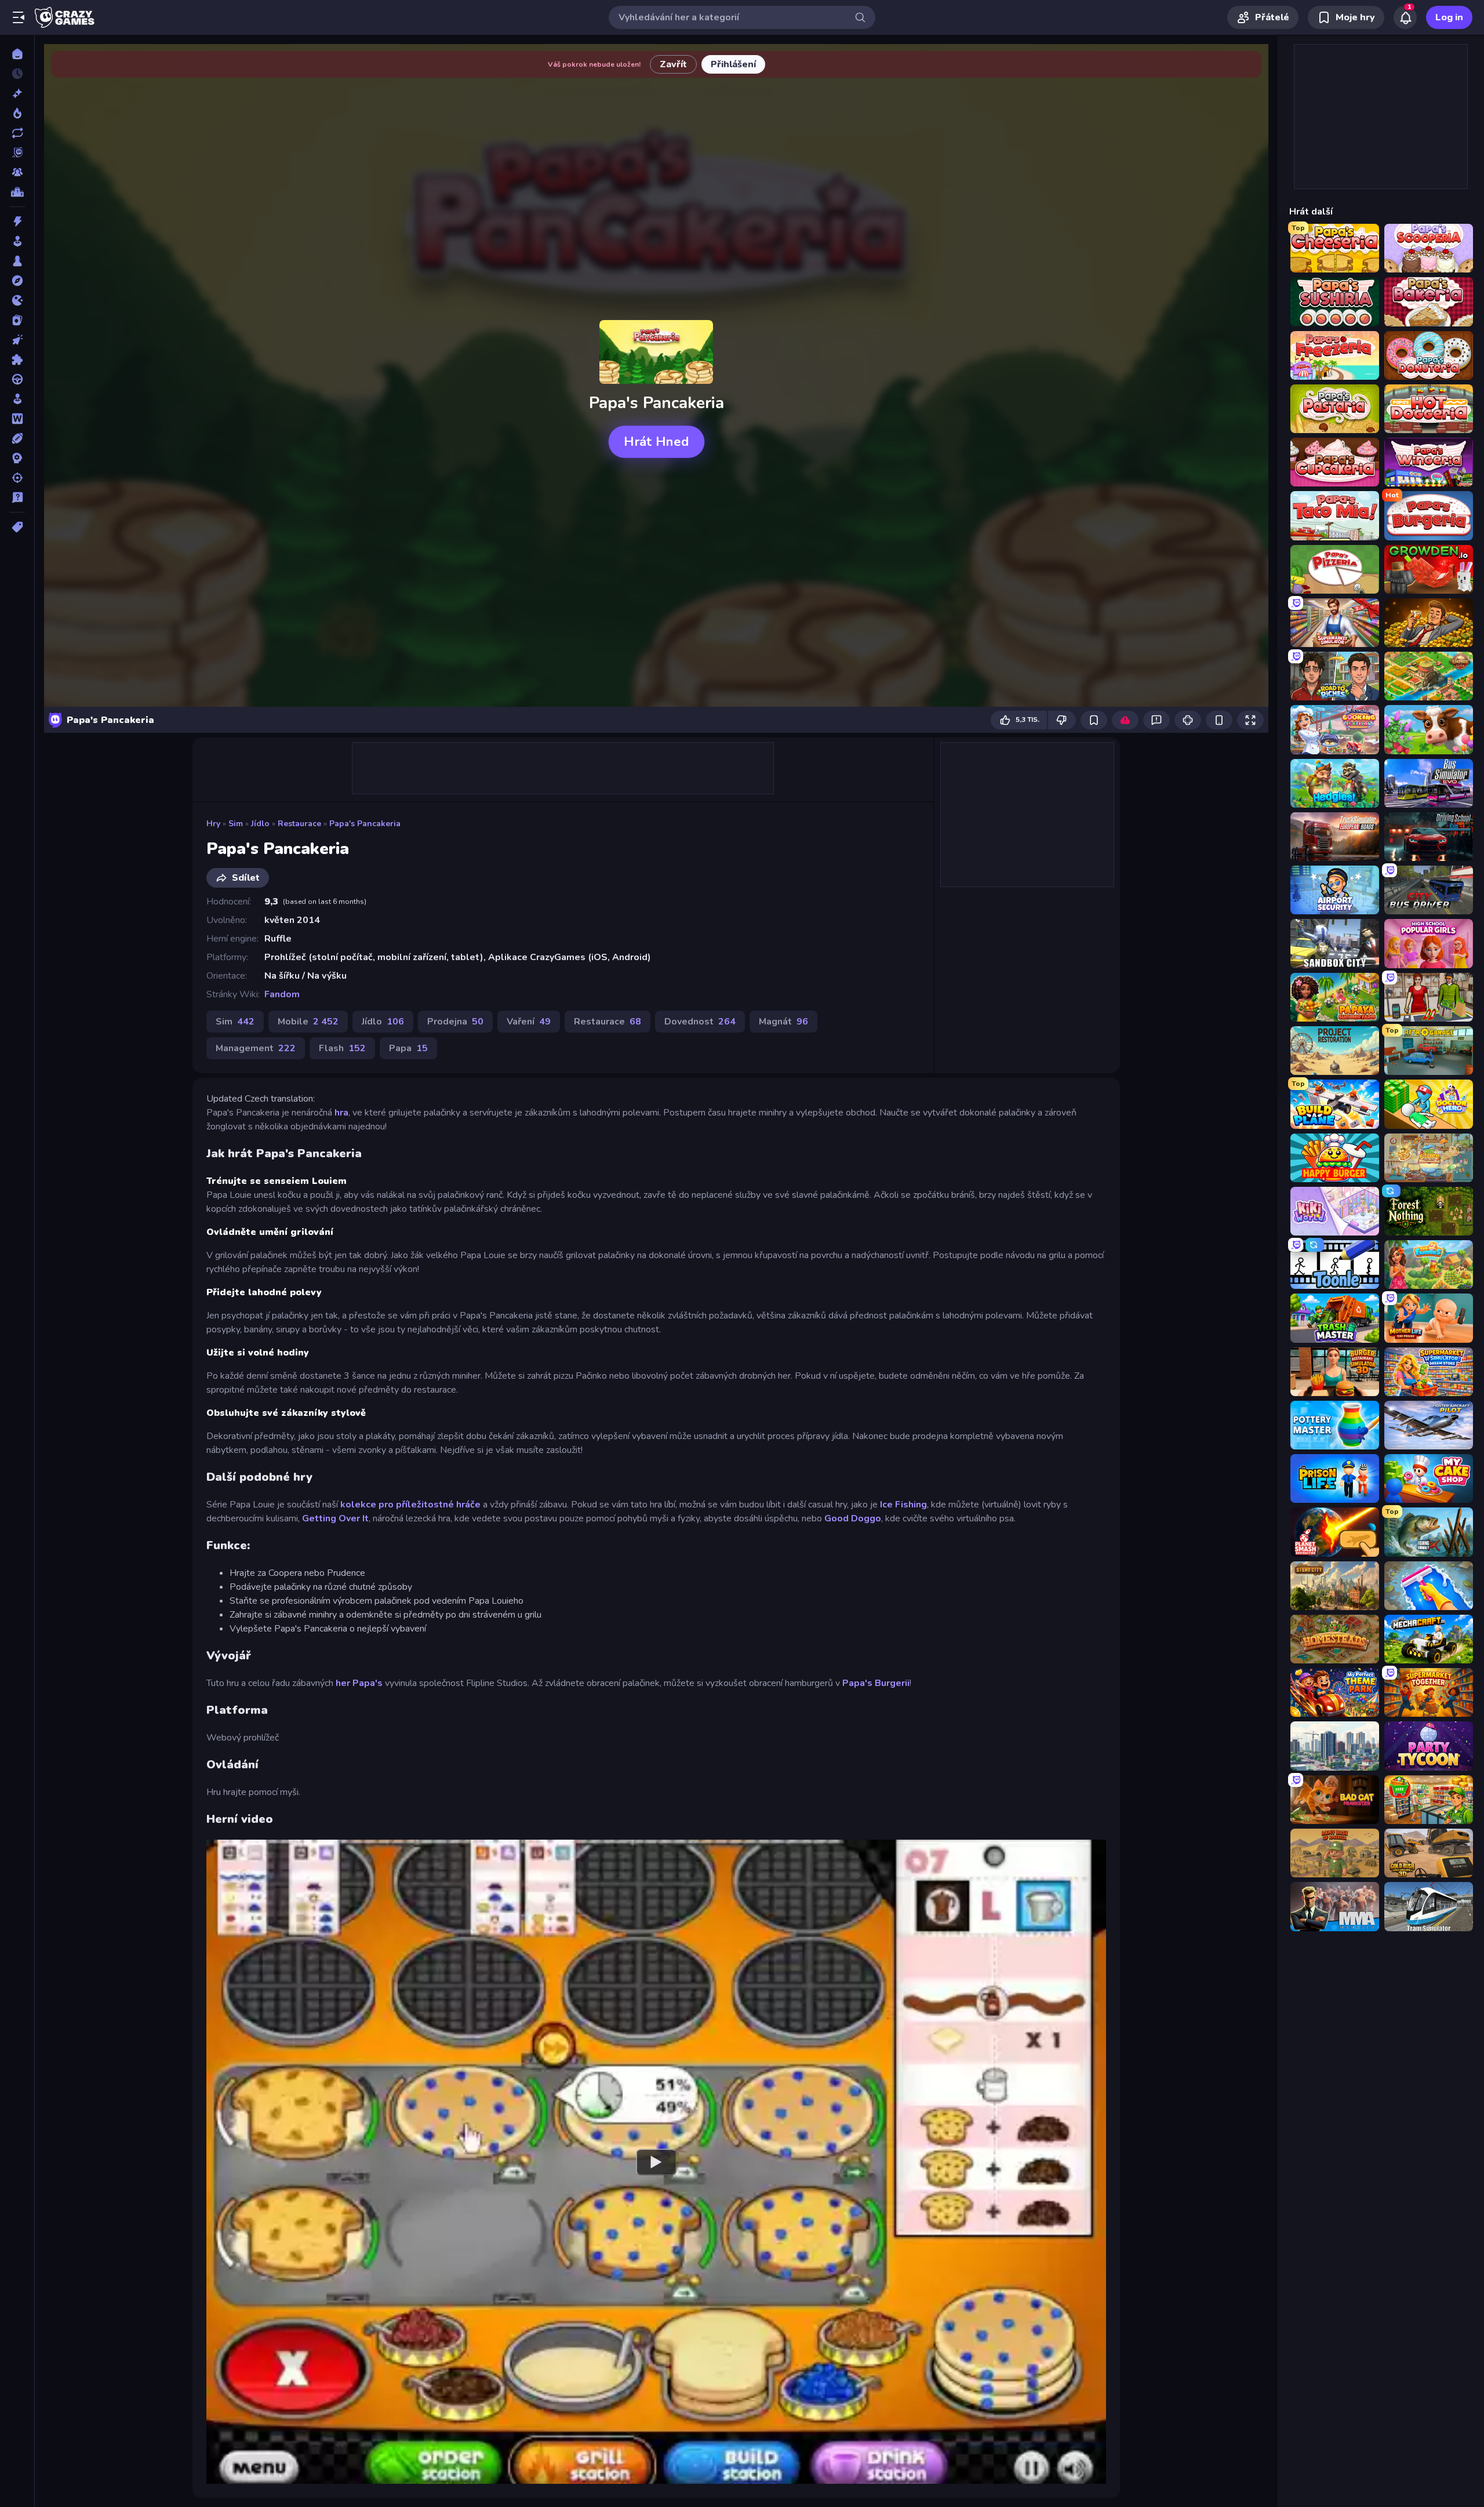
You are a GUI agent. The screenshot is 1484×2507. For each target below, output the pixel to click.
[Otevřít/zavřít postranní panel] (19, 17)
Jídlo (260, 824)
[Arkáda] (17, 241)
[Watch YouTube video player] (656, 2161)
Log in (1449, 17)
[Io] (17, 300)
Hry (213, 824)
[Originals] (17, 152)
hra (341, 1113)
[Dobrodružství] (17, 281)
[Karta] (17, 320)
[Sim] (17, 399)
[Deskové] (17, 261)
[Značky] (17, 527)
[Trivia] (17, 497)
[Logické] (17, 359)
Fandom (282, 994)
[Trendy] (17, 113)
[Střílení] (17, 478)
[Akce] (17, 221)
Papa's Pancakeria (365, 824)
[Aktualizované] (17, 133)
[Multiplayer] (17, 172)
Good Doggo (853, 1518)
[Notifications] (1405, 17)
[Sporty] (17, 438)
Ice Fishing (903, 1505)
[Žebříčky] (17, 192)
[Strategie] (17, 458)
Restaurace (299, 824)
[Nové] (17, 93)
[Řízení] (17, 379)
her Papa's (359, 1683)
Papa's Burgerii (876, 1683)
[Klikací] (17, 340)
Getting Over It (335, 1518)
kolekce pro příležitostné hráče (410, 1505)
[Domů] (17, 54)
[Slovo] (17, 419)
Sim (236, 824)
